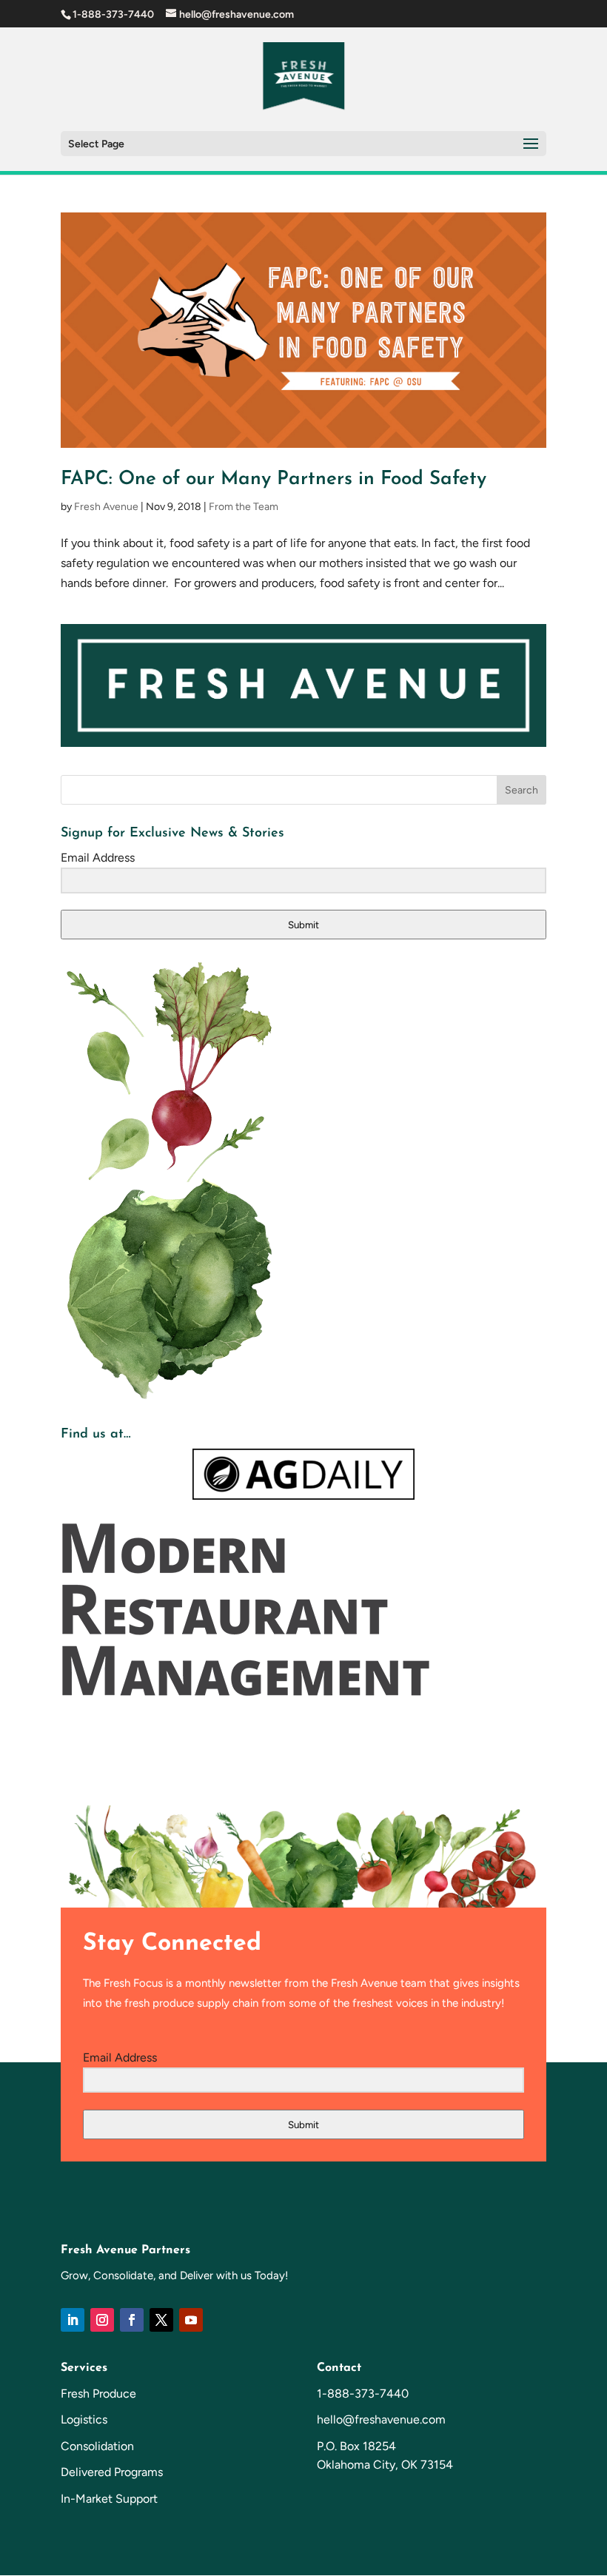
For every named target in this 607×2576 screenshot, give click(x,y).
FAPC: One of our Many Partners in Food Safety (274, 479)
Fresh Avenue (106, 507)
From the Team (244, 507)
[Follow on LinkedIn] (73, 2320)
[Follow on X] (161, 2320)
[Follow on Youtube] (191, 2320)
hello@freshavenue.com (381, 2419)
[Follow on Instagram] (102, 2320)
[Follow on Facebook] (132, 2320)
